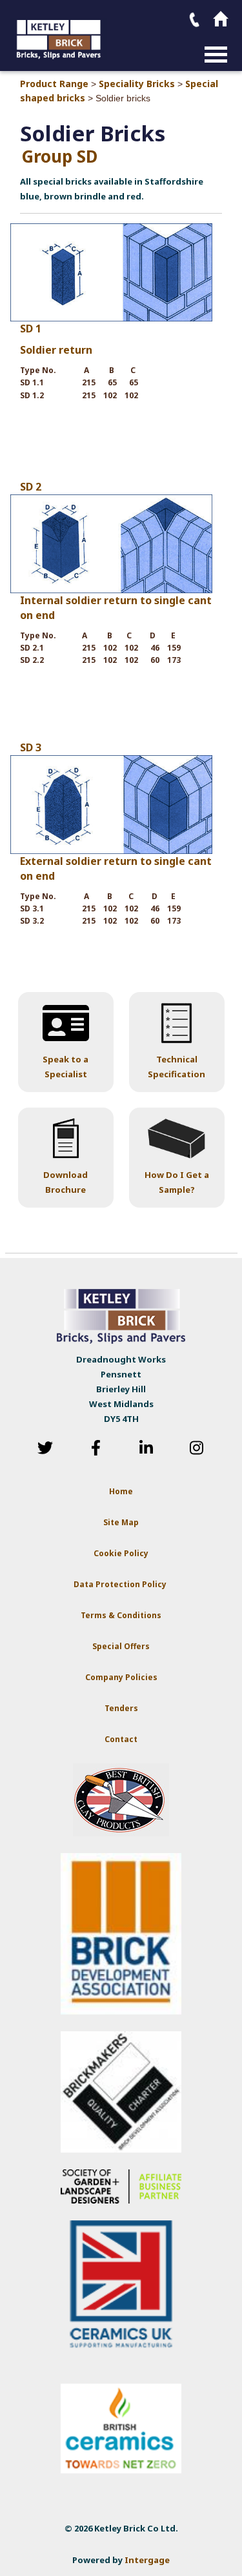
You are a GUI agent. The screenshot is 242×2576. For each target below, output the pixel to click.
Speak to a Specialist (66, 1067)
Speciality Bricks (137, 84)
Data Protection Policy (121, 1584)
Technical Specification (176, 1067)
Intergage (147, 2560)
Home (121, 1491)
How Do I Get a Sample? (177, 1182)
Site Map (121, 1522)
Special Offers (121, 1646)
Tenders (121, 1708)
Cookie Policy (121, 1553)
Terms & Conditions (121, 1615)
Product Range (54, 84)
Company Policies (121, 1677)
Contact (121, 1739)
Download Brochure (66, 1182)
